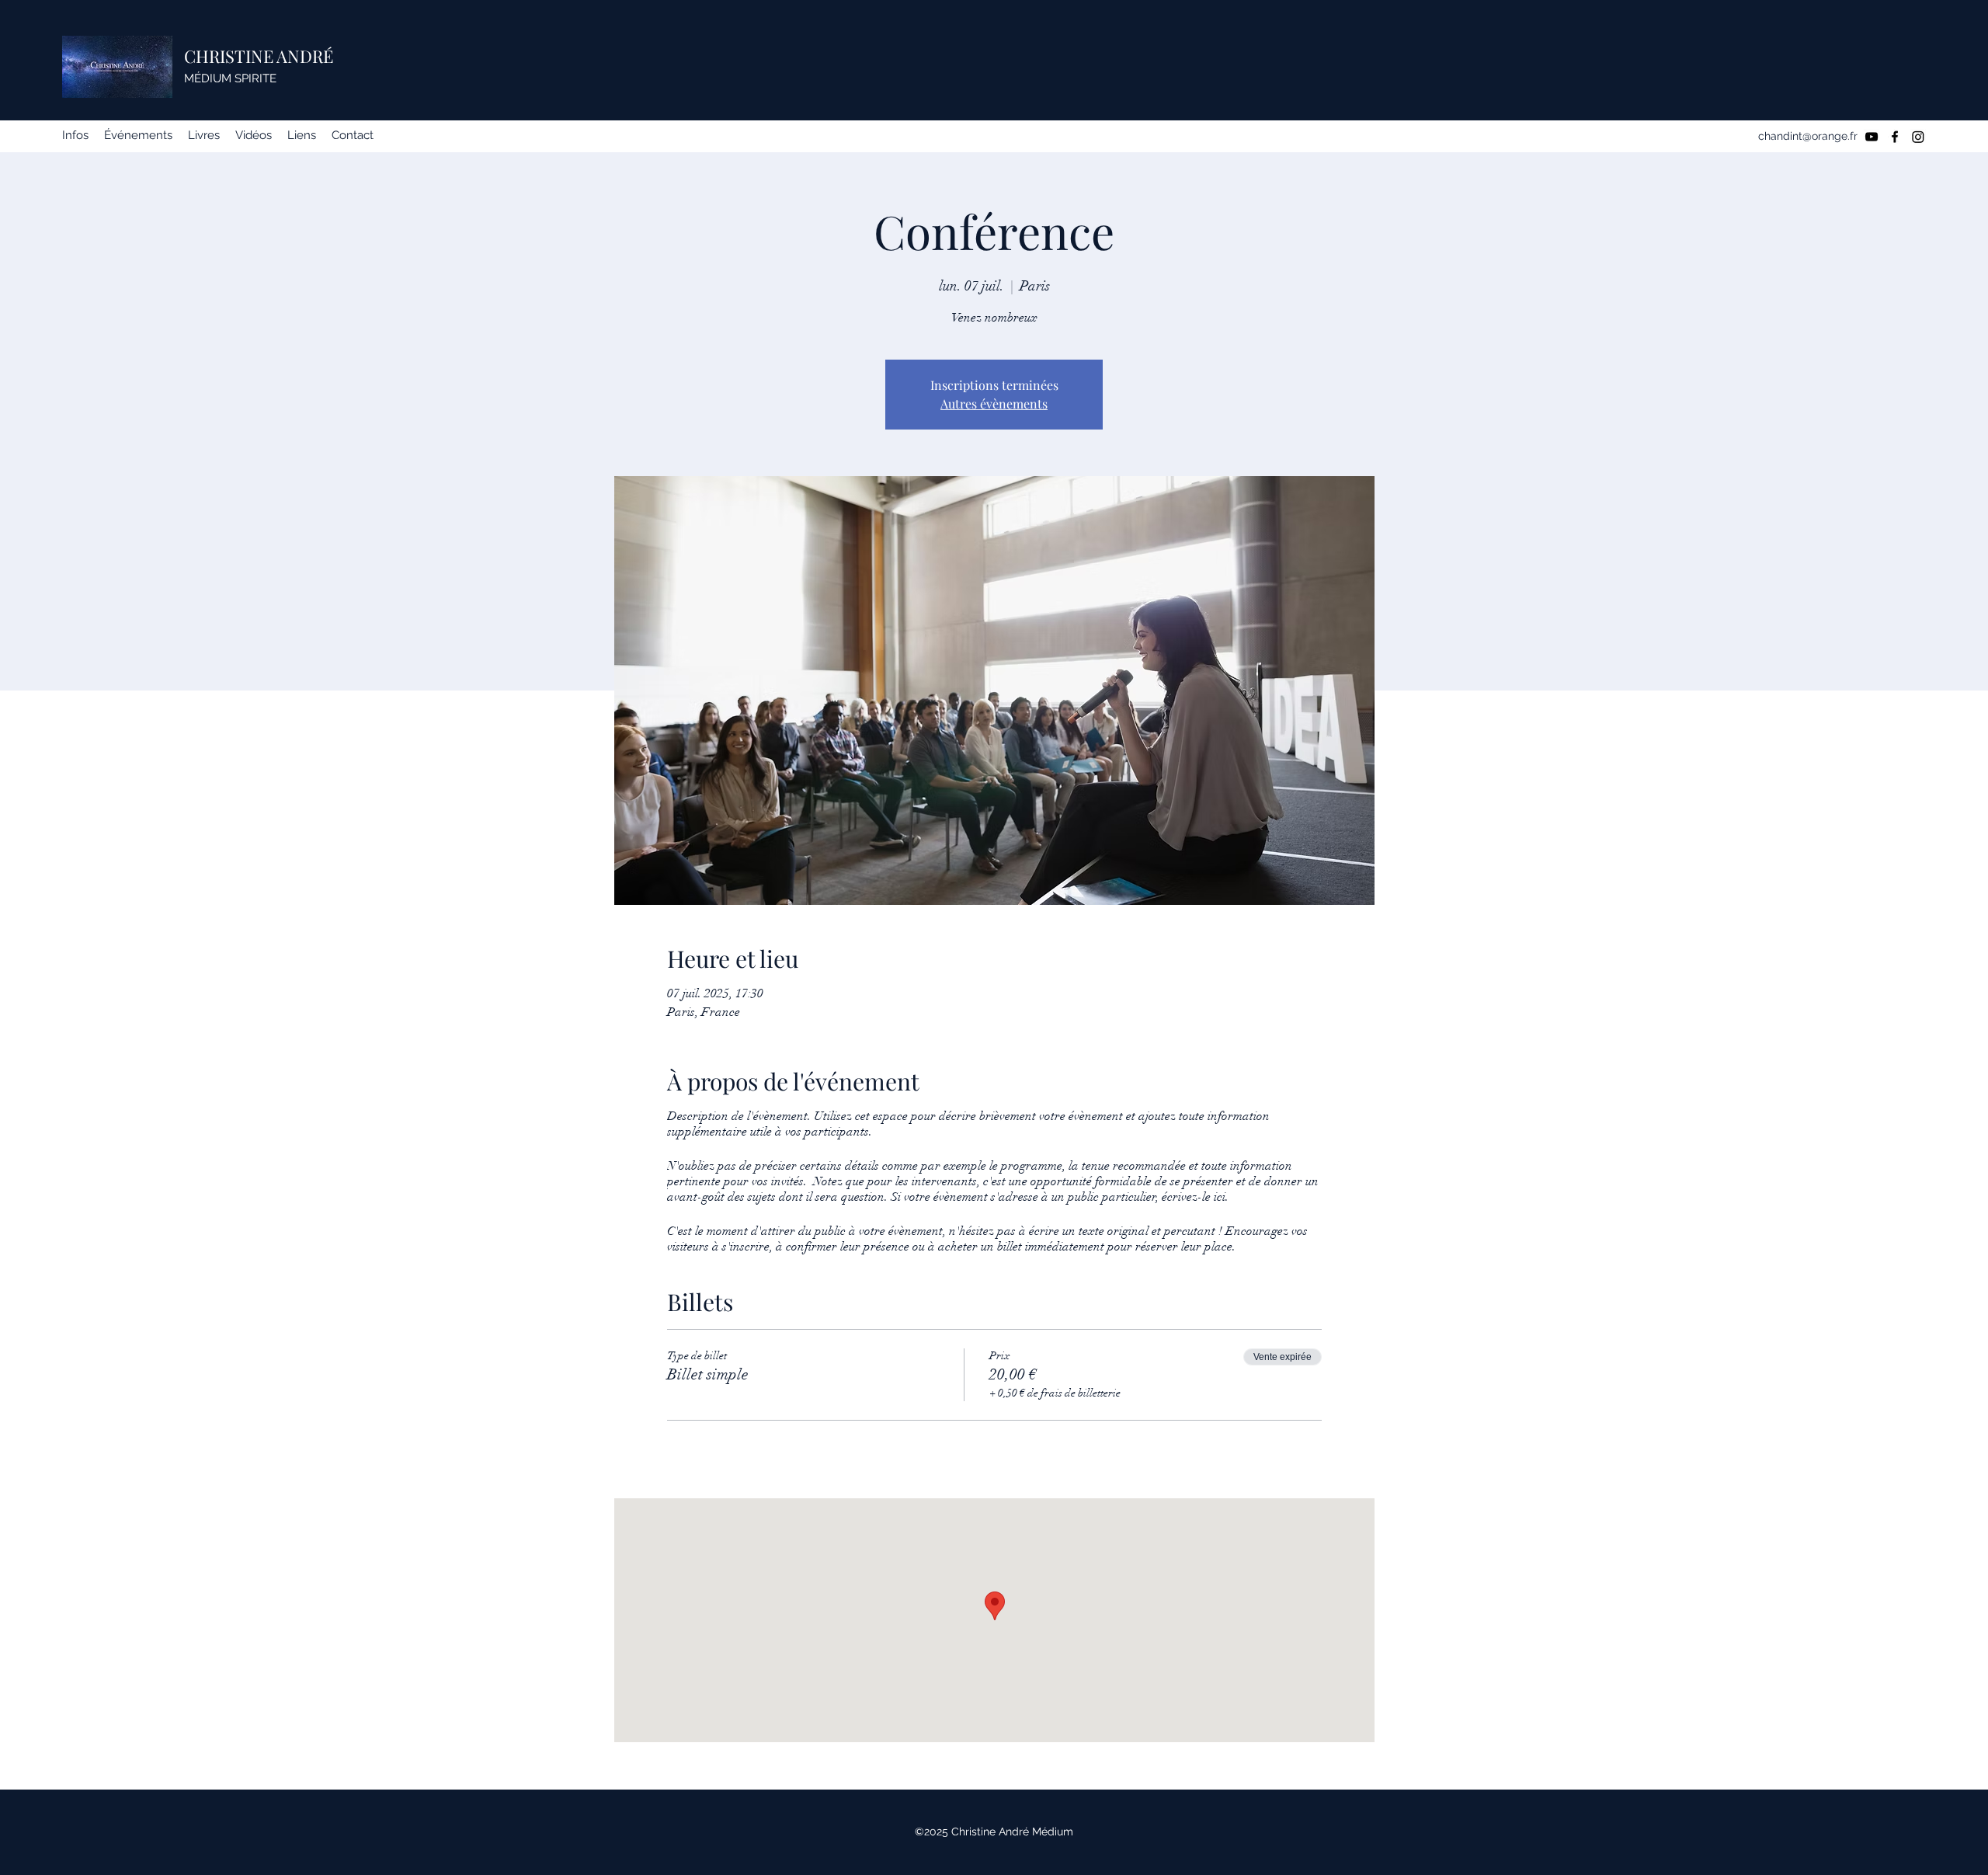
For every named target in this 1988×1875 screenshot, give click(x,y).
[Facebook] (1895, 137)
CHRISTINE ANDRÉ (259, 56)
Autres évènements (994, 404)
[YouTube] (1872, 137)
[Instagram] (1918, 137)
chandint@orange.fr (1808, 136)
